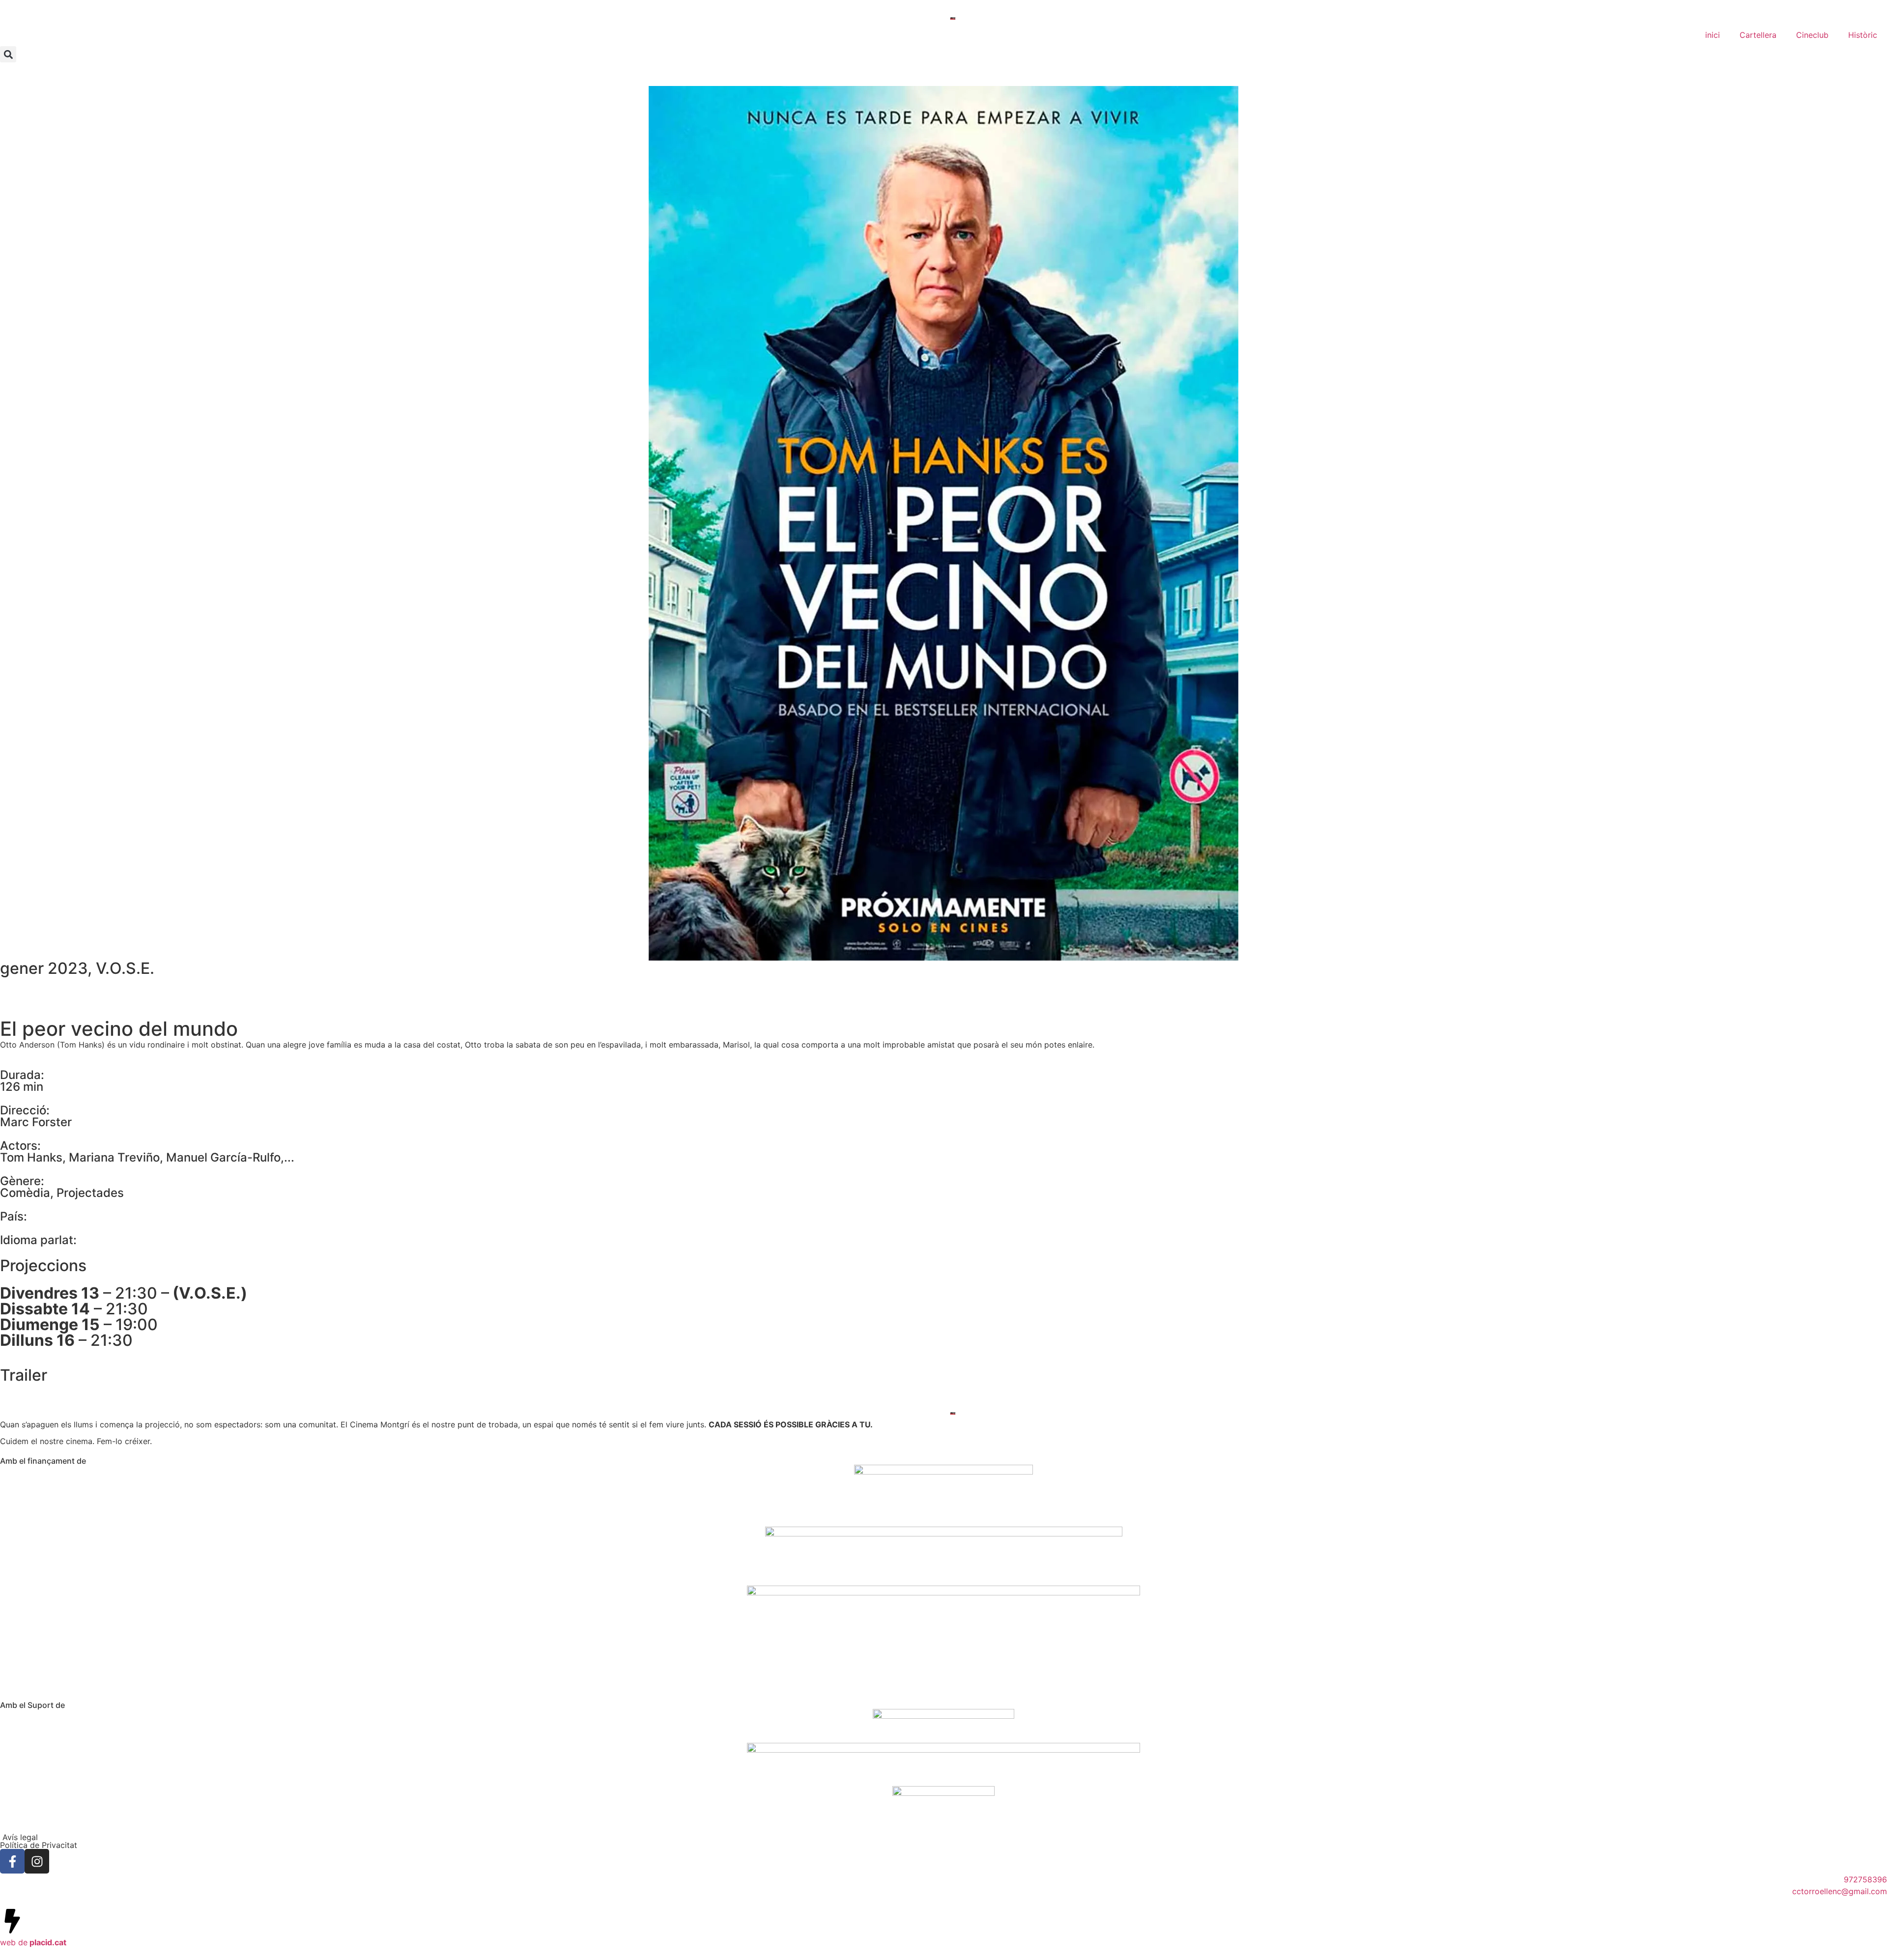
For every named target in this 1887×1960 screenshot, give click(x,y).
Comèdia (25, 1193)
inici (1713, 35)
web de (33, 1942)
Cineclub (1812, 35)
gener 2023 (44, 968)
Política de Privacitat (39, 1845)
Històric (1863, 35)
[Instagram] (37, 1861)
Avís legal (19, 1837)
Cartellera (1758, 35)
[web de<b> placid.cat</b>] (12, 1921)
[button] (8, 54)
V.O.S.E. (125, 968)
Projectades (90, 1193)
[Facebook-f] (12, 1861)
